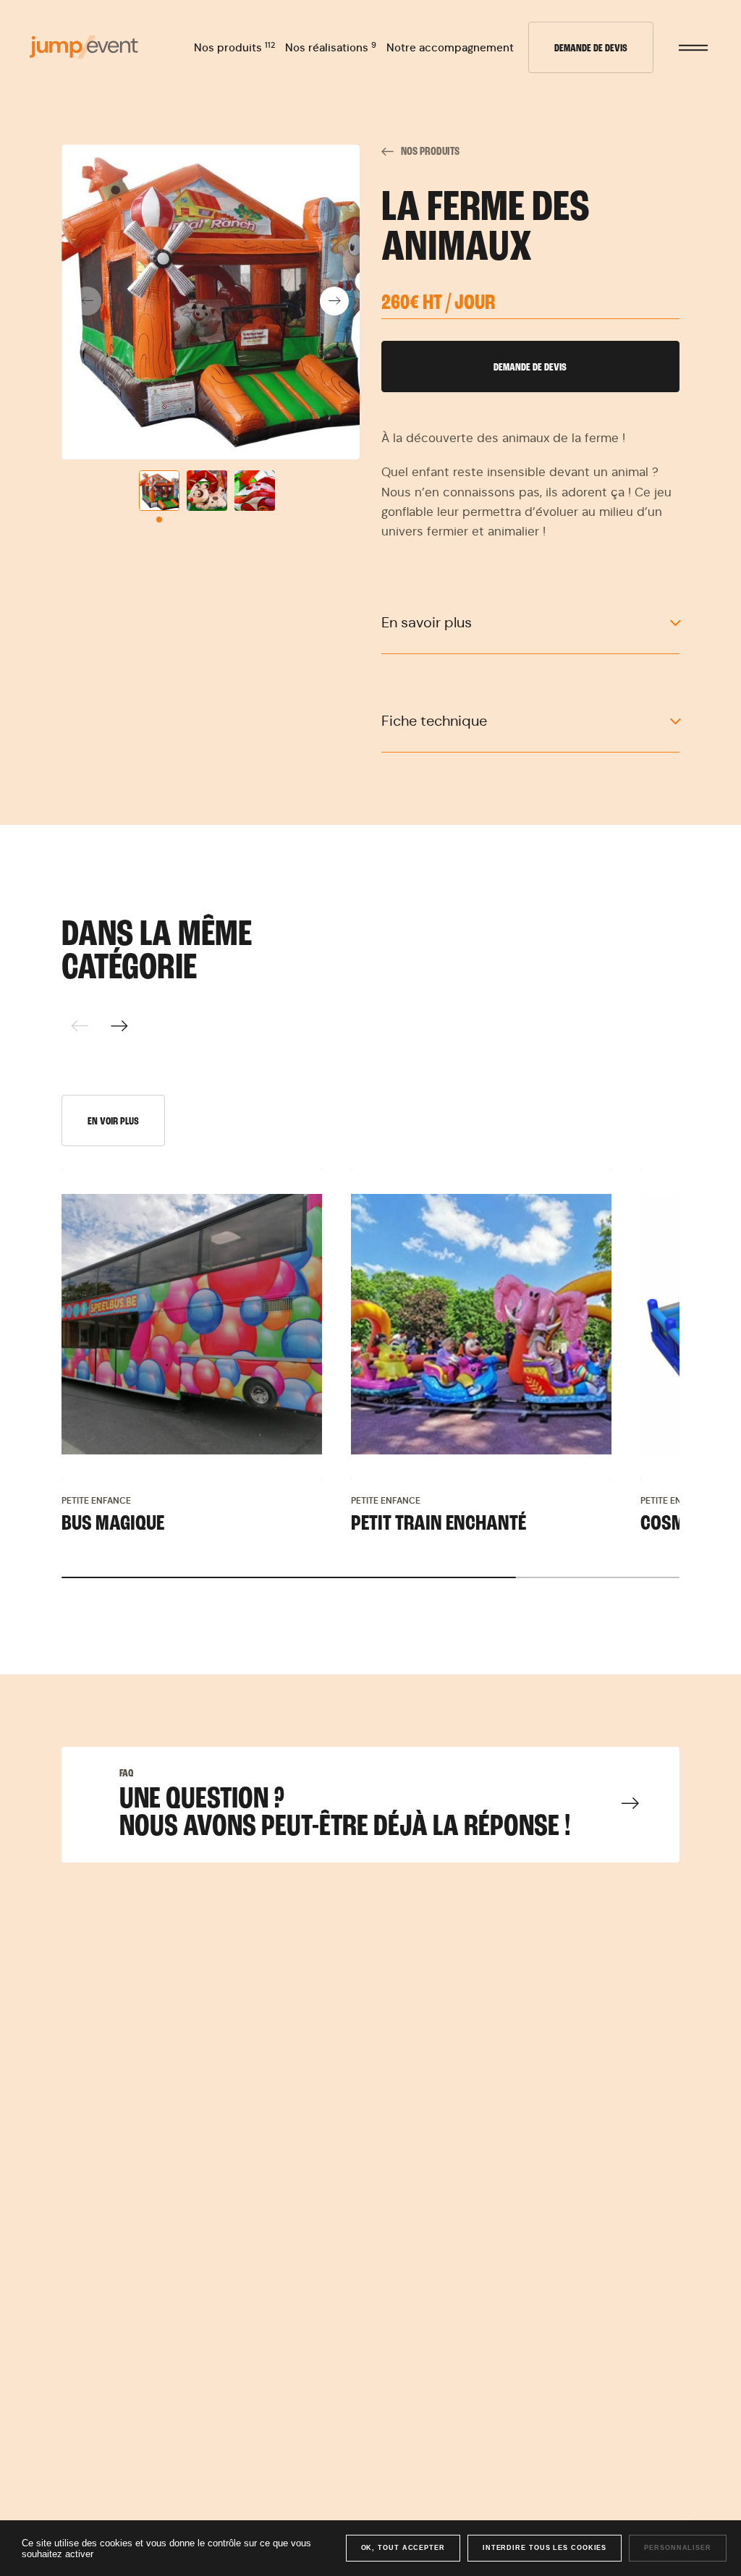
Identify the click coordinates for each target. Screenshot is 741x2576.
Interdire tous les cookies (545, 2548)
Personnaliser (678, 2548)
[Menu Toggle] (693, 48)
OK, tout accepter (403, 2548)
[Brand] (84, 47)
